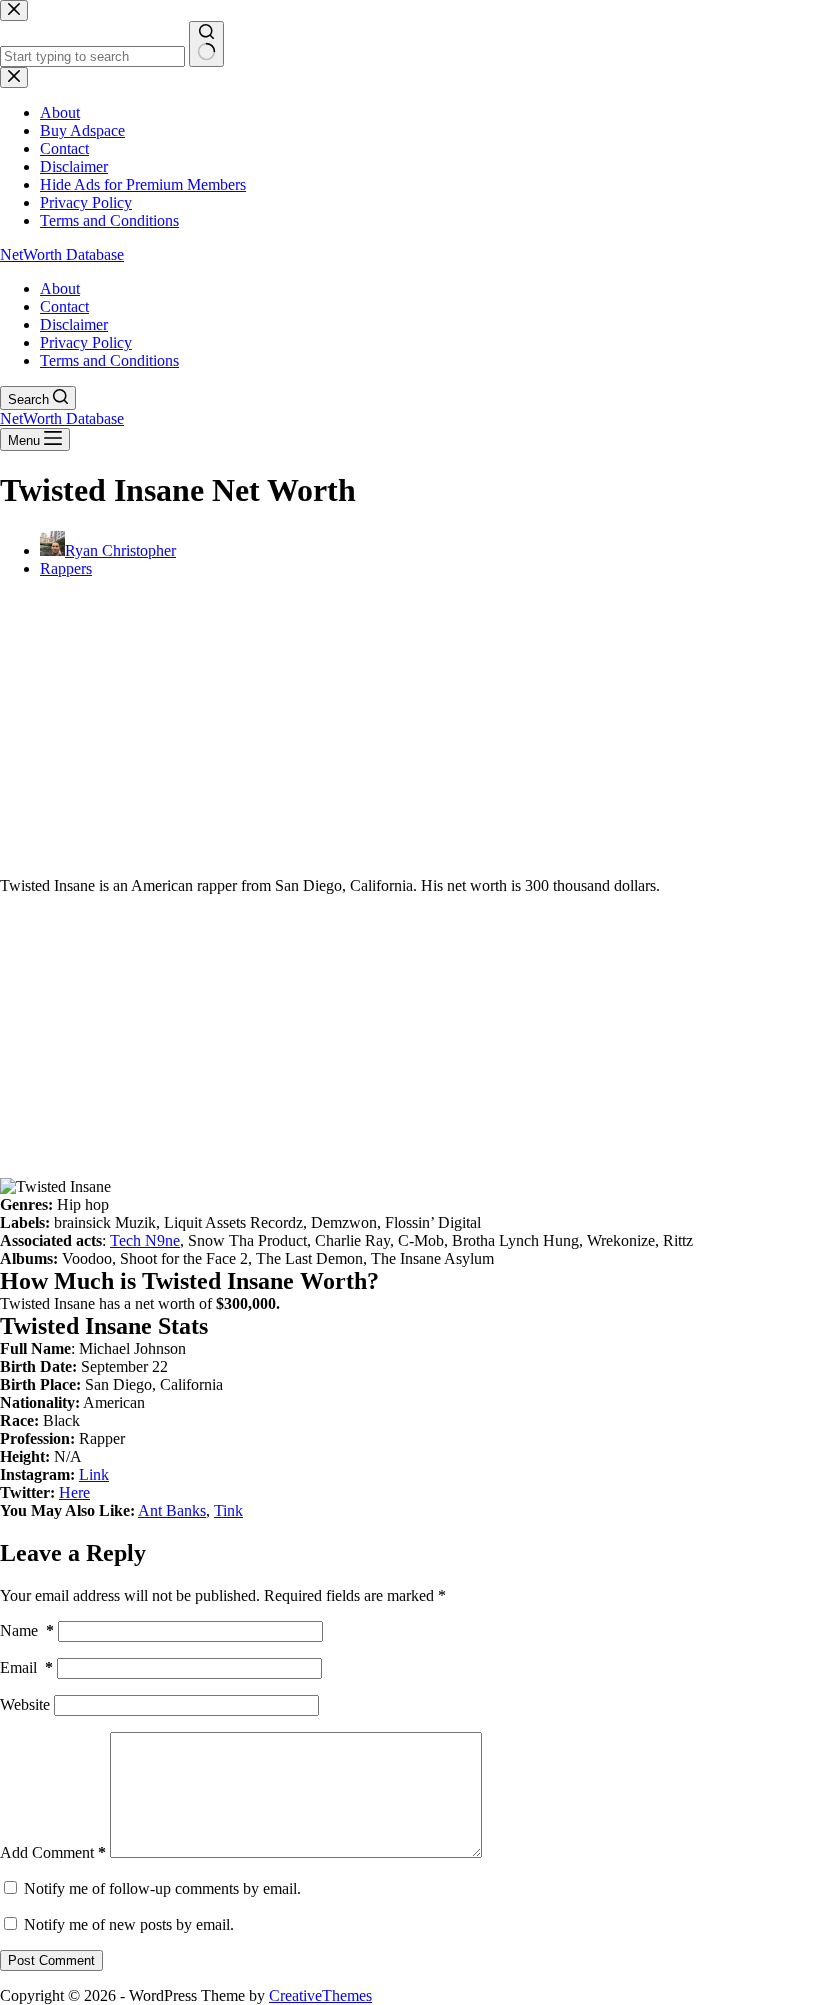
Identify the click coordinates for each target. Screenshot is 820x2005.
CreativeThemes (320, 1995)
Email (26, 1667)
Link (94, 1474)
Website (25, 1704)
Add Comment (53, 1852)
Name (27, 1630)
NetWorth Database (62, 254)
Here (74, 1492)
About (60, 288)
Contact (64, 306)
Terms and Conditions (109, 360)
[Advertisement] (410, 734)
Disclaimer (74, 324)
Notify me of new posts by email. (129, 1924)
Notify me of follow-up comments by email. (162, 1888)
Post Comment (51, 1960)
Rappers (66, 568)
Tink (228, 1510)
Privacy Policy (86, 342)
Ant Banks (172, 1510)
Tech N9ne (145, 1240)
